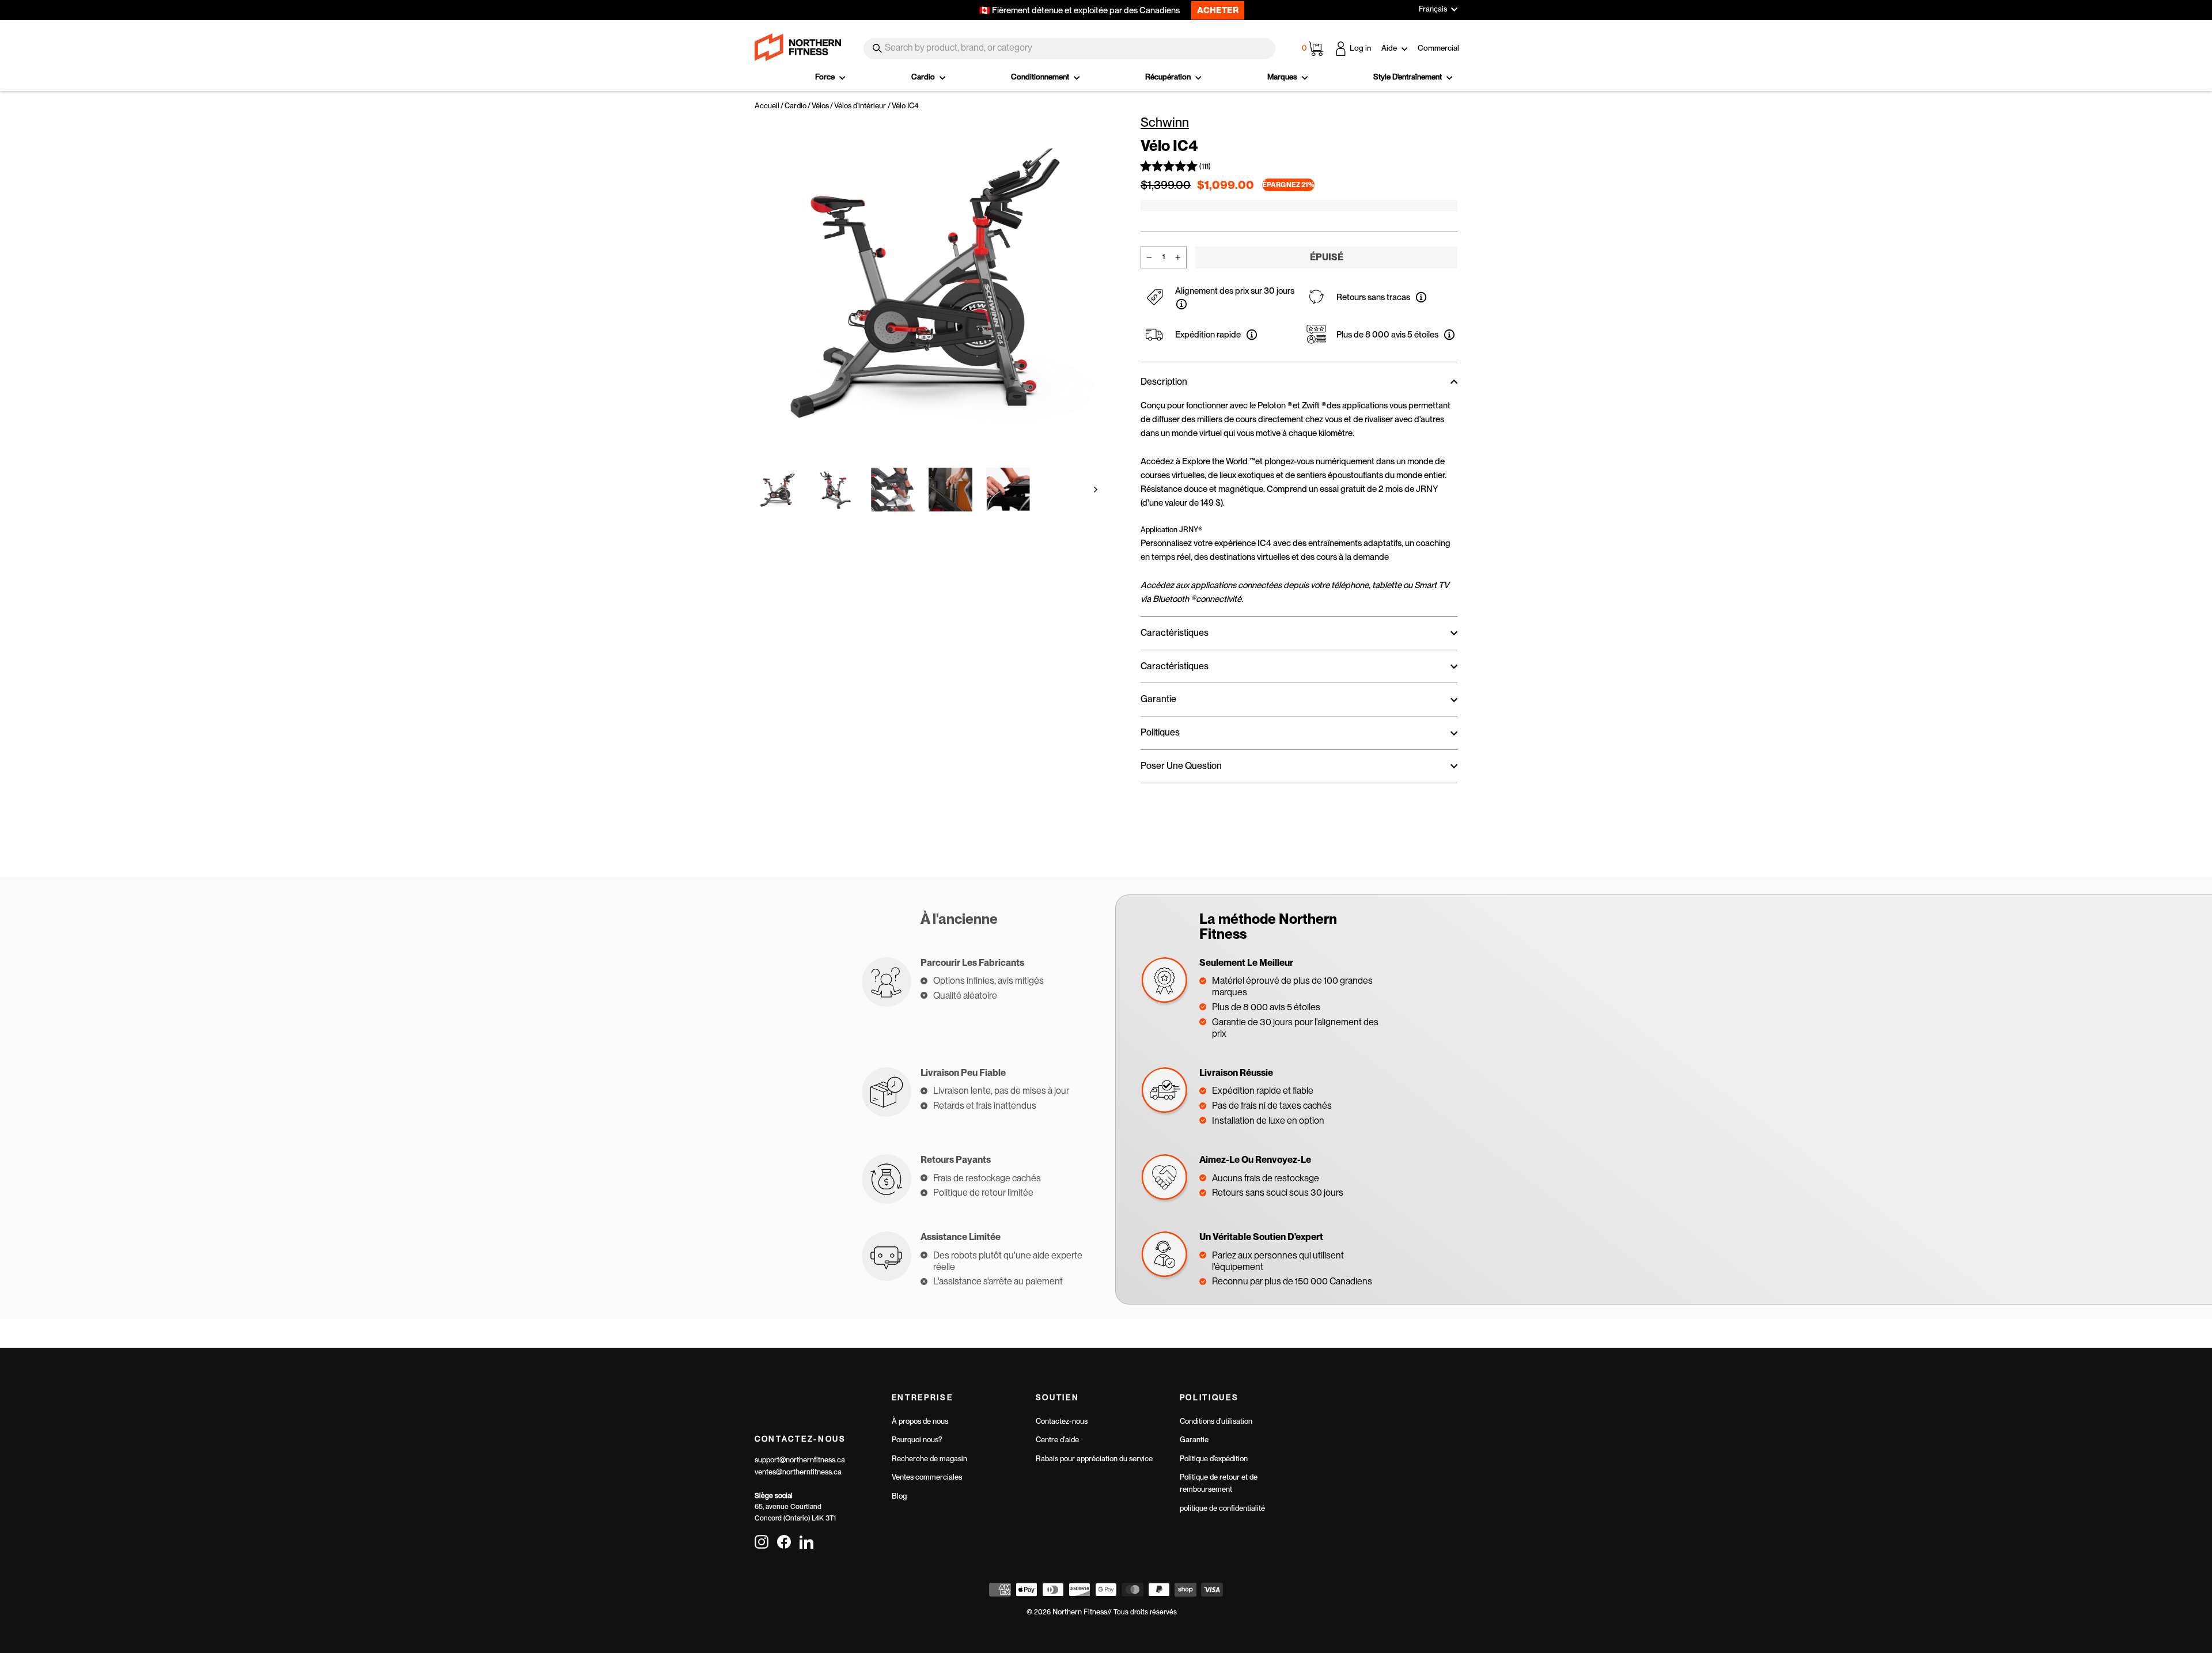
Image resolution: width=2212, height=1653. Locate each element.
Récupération (1169, 77)
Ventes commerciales (927, 1477)
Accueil (767, 106)
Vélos (820, 106)
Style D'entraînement (1408, 77)
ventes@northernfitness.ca (798, 1472)
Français (1433, 9)
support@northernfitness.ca (800, 1460)
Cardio (924, 77)
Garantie (1194, 1440)
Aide (1390, 48)
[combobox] (1069, 49)
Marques (1283, 77)
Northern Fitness (1080, 1612)
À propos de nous (920, 1421)
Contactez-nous (1062, 1421)
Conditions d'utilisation (1216, 1421)
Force (826, 77)
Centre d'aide (1057, 1440)
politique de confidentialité (1222, 1508)
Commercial (1438, 48)
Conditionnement (1041, 77)
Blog (899, 1496)
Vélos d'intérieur (860, 106)
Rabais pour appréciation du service (1094, 1459)
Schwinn (1165, 122)
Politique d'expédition (1214, 1459)
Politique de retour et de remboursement (1219, 1483)
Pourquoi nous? (917, 1440)
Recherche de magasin (929, 1459)
